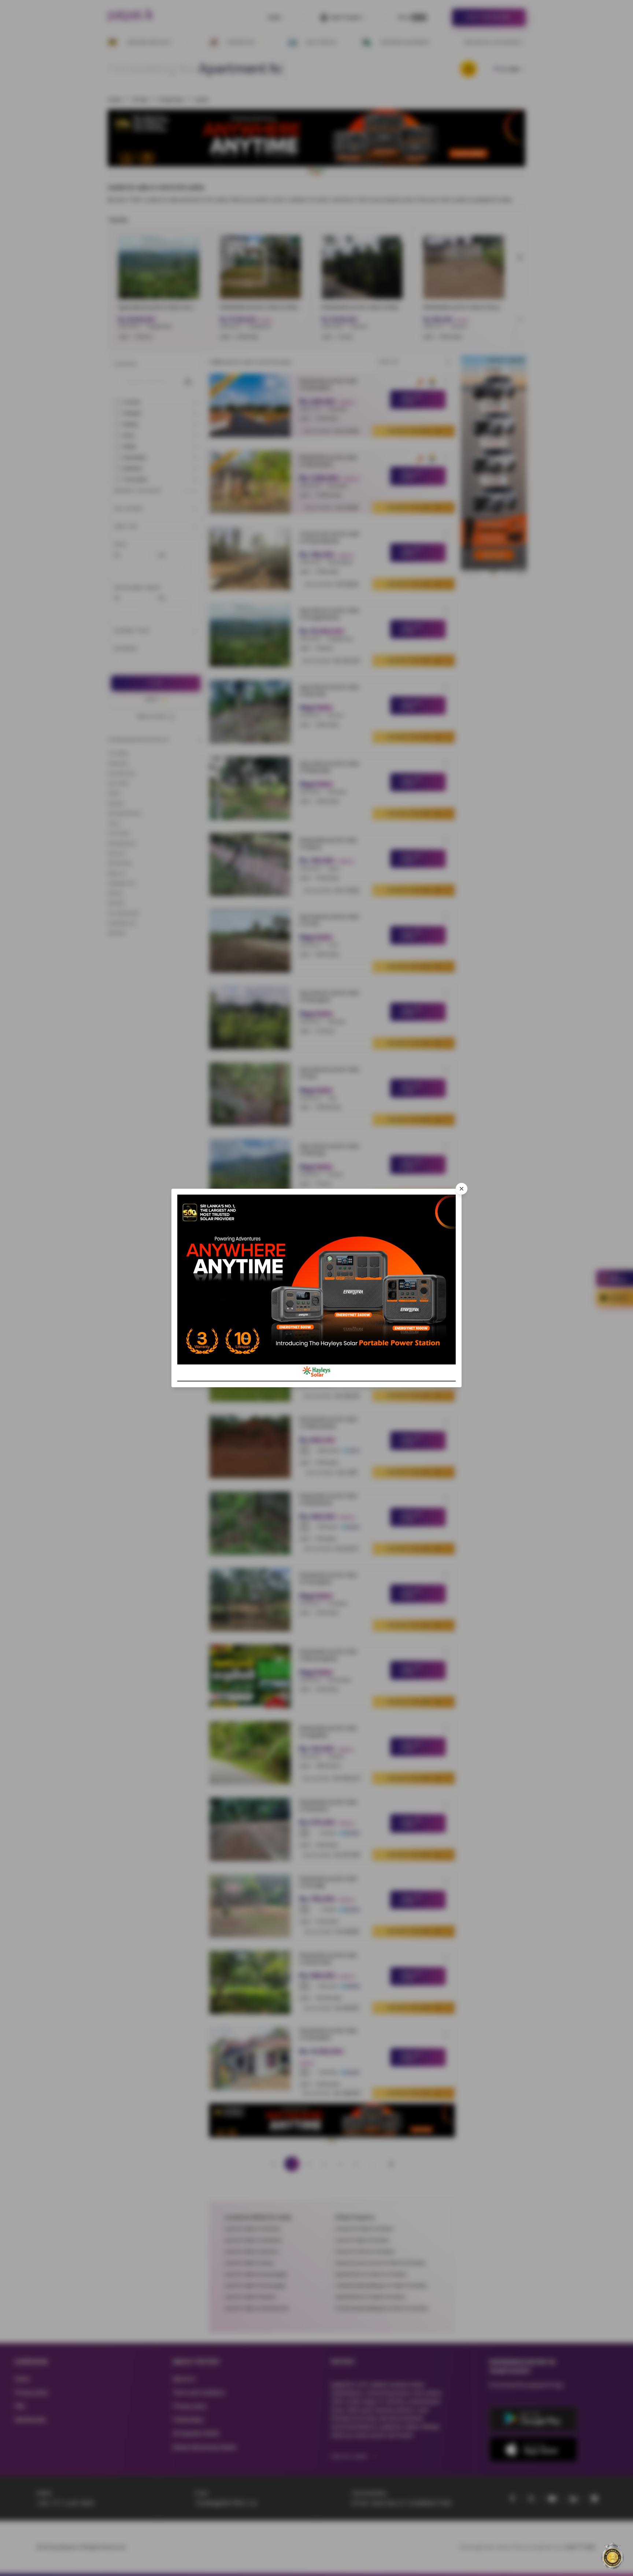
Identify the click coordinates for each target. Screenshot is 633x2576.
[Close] (462, 1189)
